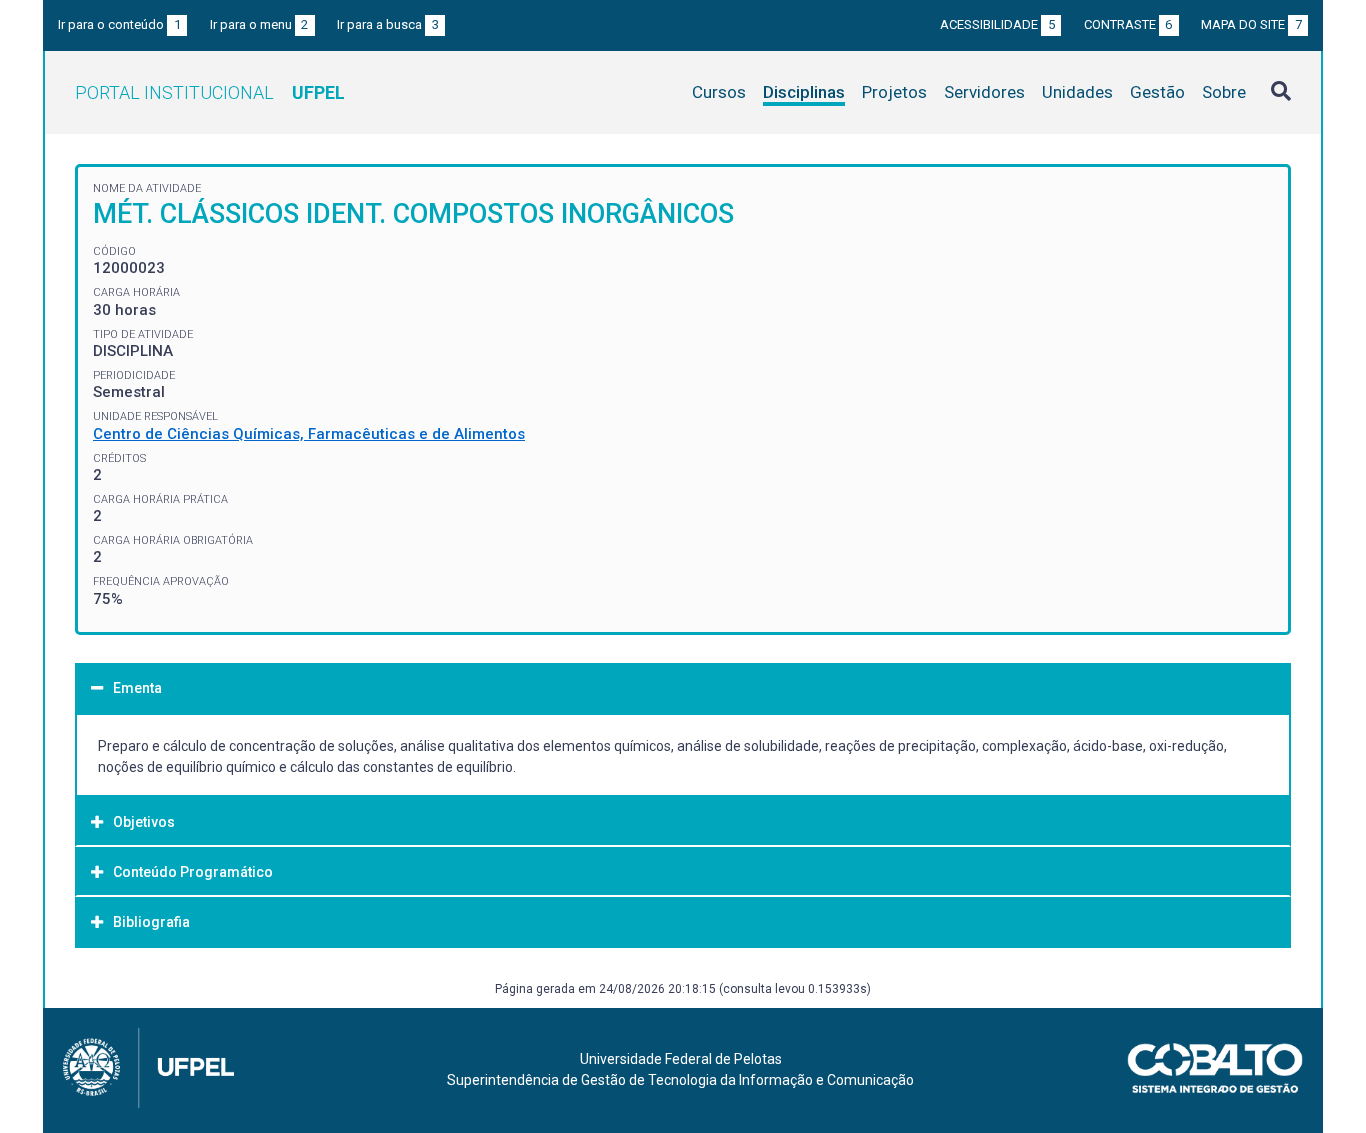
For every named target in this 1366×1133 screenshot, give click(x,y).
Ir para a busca (388, 24)
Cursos (719, 92)
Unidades (1077, 92)
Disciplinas (804, 92)
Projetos (894, 92)
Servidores (984, 92)
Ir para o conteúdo (119, 24)
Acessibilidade (997, 24)
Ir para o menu (259, 24)
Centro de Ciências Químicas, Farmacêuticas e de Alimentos (309, 434)
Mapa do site (1251, 24)
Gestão (1157, 92)
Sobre (1224, 92)
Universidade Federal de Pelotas (681, 1059)
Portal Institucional (210, 92)
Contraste (1128, 24)
